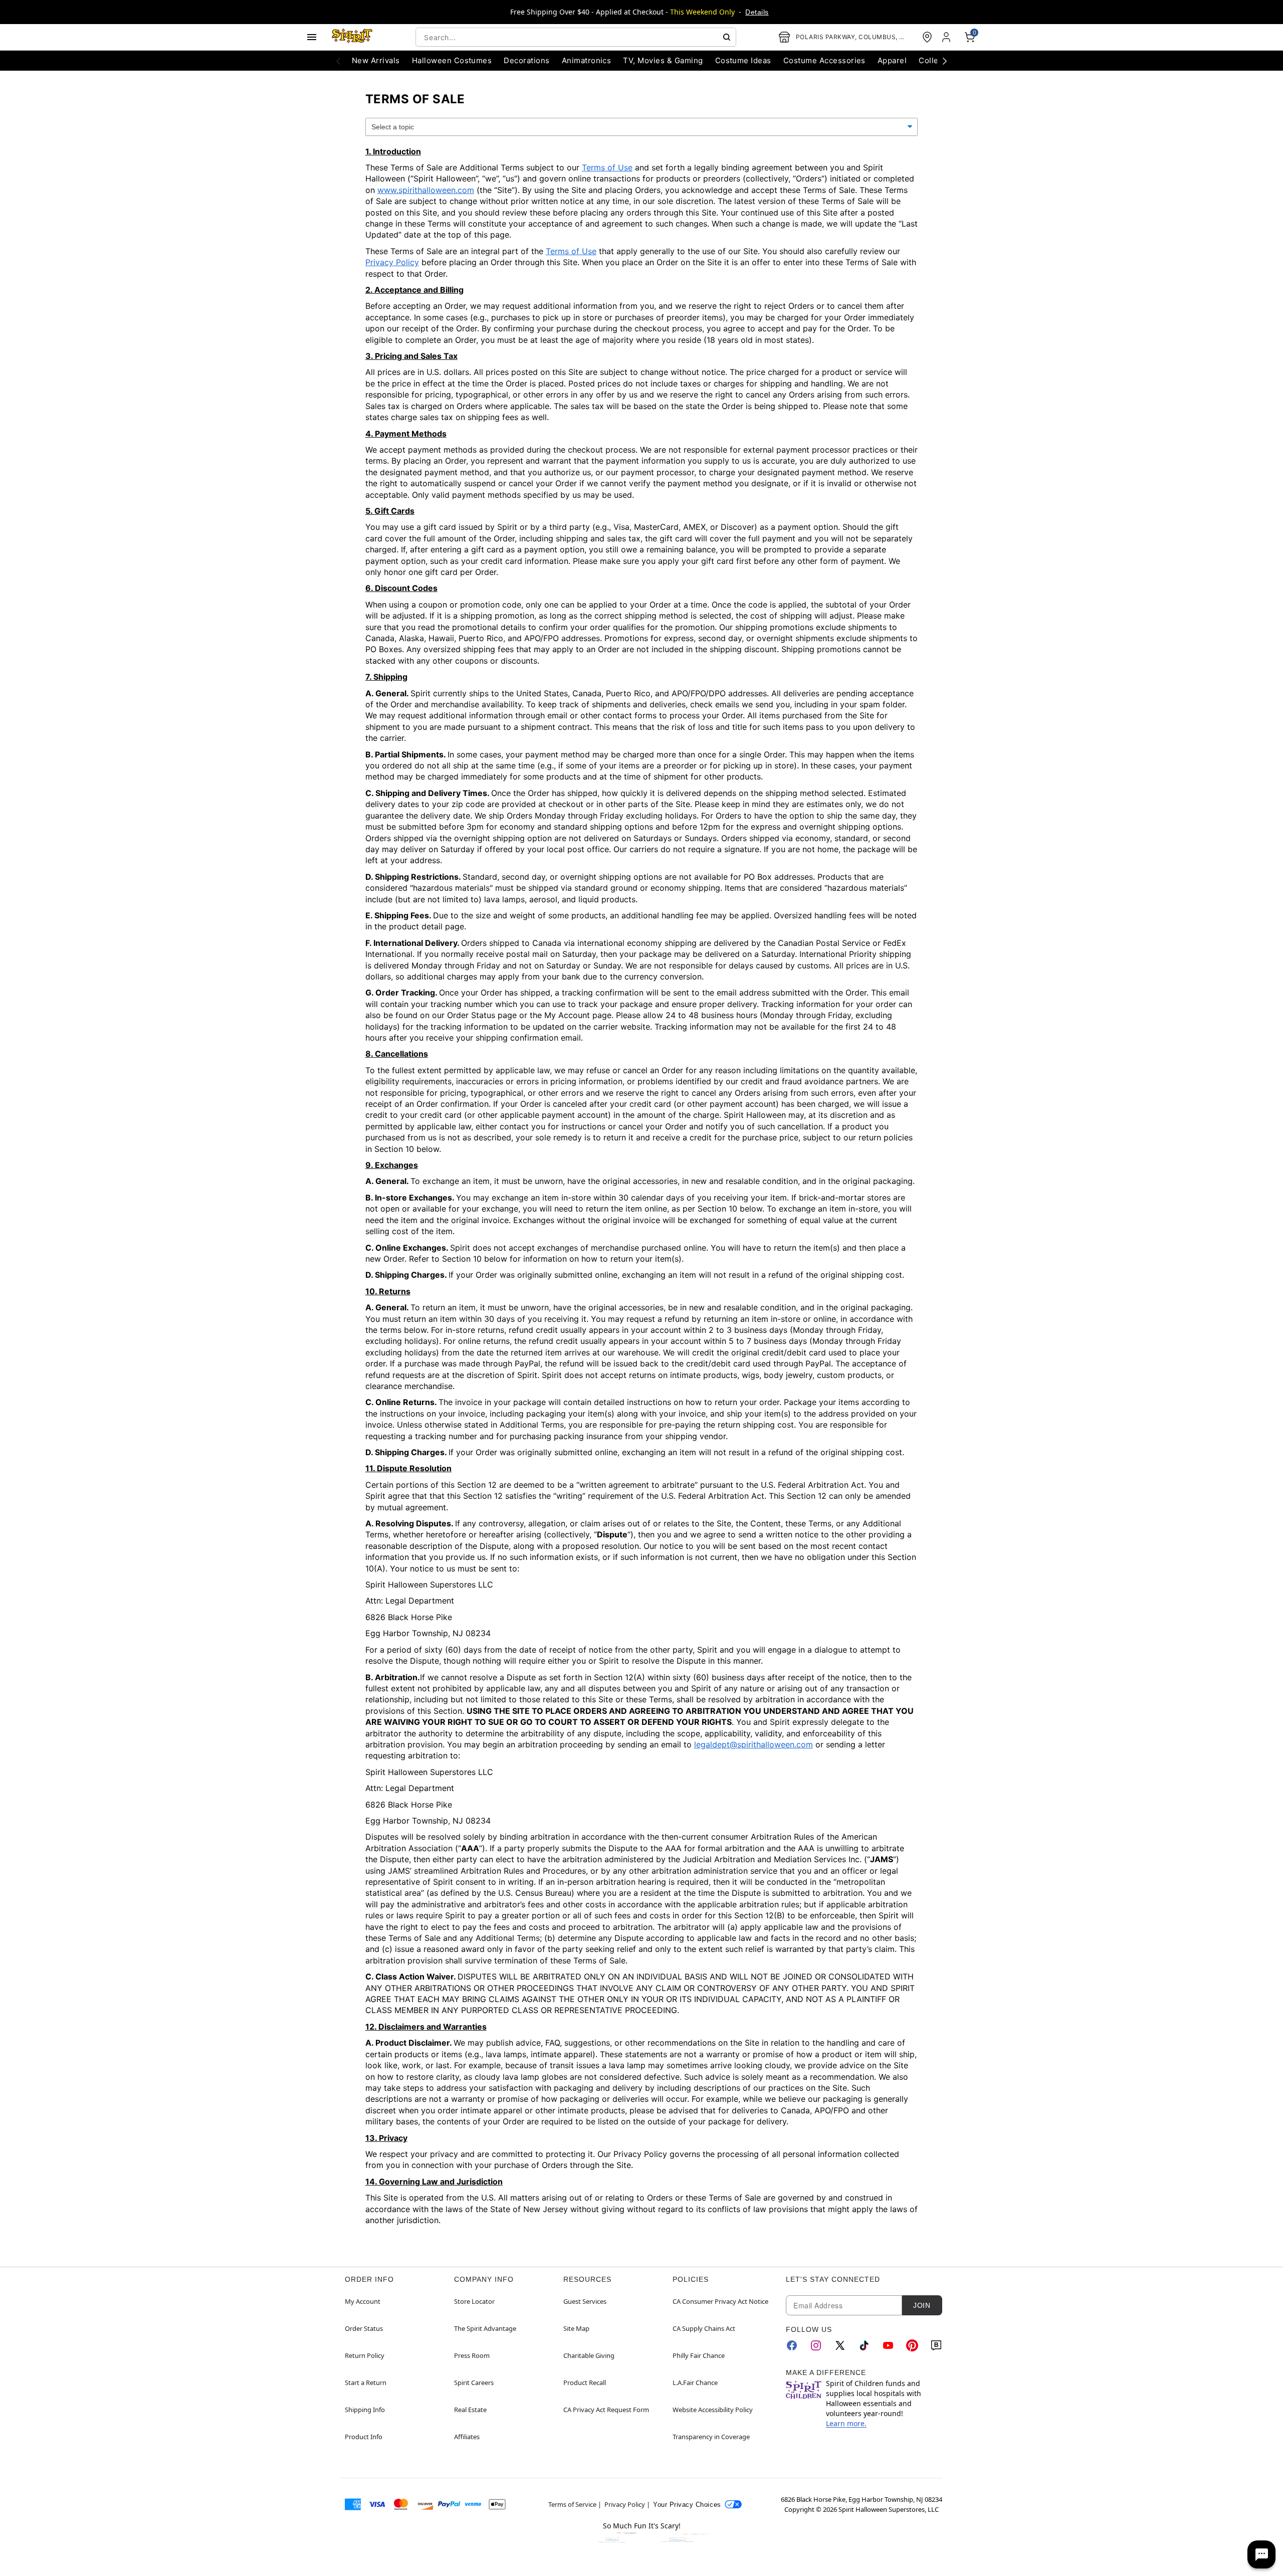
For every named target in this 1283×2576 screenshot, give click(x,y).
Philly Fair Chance (699, 2355)
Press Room (472, 2355)
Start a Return (366, 2383)
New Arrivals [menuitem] (376, 60)
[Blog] (936, 2345)
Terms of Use (607, 167)
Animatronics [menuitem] (587, 60)
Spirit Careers (474, 2383)
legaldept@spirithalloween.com (754, 1744)
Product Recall (585, 2383)
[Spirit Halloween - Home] (352, 37)
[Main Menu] (312, 37)
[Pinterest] (912, 2345)
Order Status (364, 2328)
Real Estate (470, 2410)
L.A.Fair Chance (695, 2383)
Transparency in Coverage (711, 2437)
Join (922, 2305)
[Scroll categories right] (945, 61)
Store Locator (474, 2301)
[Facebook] (792, 2345)
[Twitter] (840, 2345)
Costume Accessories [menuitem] (824, 60)
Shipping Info (365, 2410)
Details (757, 12)
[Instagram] (816, 2345)
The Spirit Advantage (485, 2328)
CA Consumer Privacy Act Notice (720, 2301)
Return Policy (365, 2355)
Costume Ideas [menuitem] (743, 60)
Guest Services (585, 2301)
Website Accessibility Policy (713, 2410)
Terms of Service (572, 2504)
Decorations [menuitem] (526, 60)
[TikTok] (864, 2345)
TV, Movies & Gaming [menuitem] (663, 60)
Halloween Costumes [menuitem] (452, 60)
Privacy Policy (392, 262)
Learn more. (846, 2423)
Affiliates (467, 2437)
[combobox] (576, 37)
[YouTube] (888, 2345)
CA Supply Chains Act (704, 2328)
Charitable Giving (589, 2355)
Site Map (576, 2328)
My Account (363, 2301)
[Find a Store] (927, 37)
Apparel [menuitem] (892, 60)
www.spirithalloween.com (426, 190)
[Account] (947, 37)
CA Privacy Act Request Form (606, 2410)
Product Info (364, 2437)
